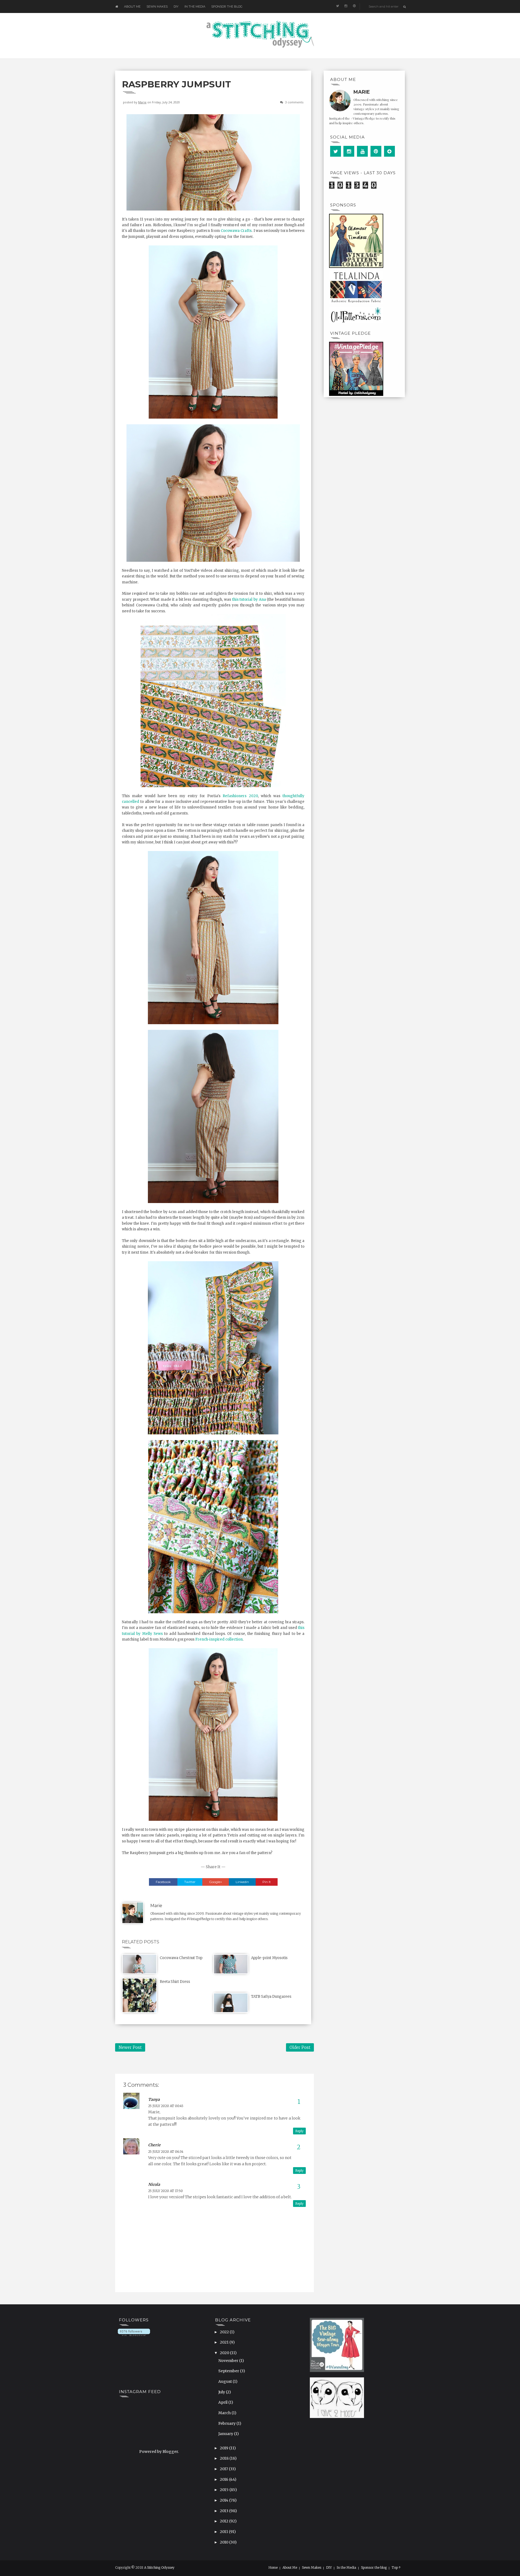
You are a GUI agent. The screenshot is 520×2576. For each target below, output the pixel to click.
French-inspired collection (219, 1639)
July (222, 2392)
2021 (225, 2342)
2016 (225, 2479)
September (229, 2371)
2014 (225, 2500)
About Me (132, 6)
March (225, 2413)
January (226, 2434)
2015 (225, 2490)
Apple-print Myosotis (269, 1958)
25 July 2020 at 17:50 (165, 2191)
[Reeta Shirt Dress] (139, 1995)
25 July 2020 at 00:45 (166, 2106)
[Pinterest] (376, 151)
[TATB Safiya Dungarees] (231, 2002)
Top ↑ (396, 2568)
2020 (225, 2353)
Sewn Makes (157, 6)
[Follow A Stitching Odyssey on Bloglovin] (134, 2332)
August (225, 2381)
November (229, 2361)
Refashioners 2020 (240, 796)
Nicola (154, 2184)
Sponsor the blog (227, 6)
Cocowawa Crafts (236, 231)
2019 (225, 2448)
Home (273, 2568)
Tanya (154, 2099)
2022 (225, 2332)
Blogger (170, 2452)
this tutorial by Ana (249, 599)
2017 (224, 2469)
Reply (299, 2131)
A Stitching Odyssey (159, 2567)
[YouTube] (362, 151)
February (227, 2423)
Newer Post (130, 2047)
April (223, 2402)
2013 (225, 2511)
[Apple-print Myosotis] (231, 1964)
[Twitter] (336, 151)
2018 (225, 2458)
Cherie (154, 2145)
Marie (142, 102)
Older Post (300, 2047)
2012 (225, 2521)
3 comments (294, 102)
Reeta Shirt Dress (175, 1982)
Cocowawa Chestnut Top (181, 1958)
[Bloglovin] (389, 151)
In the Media (195, 6)
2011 (224, 2532)
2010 (225, 2542)
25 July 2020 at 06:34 (166, 2152)
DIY (176, 6)
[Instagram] (349, 151)
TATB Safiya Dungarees (271, 1997)
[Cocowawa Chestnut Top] (139, 1964)
